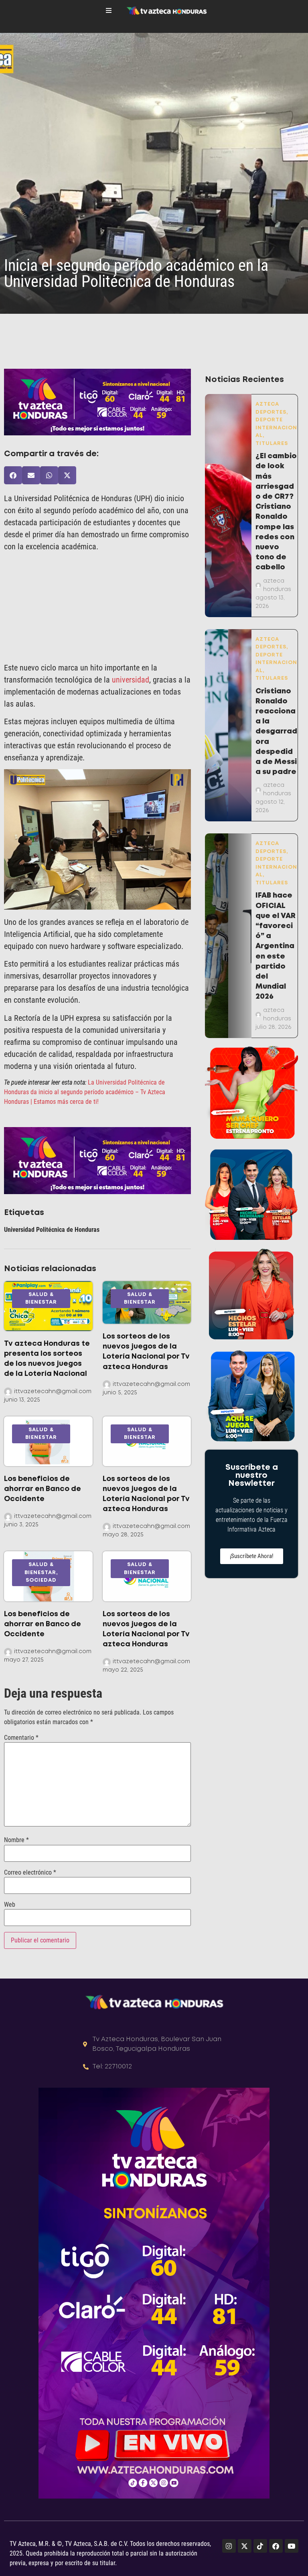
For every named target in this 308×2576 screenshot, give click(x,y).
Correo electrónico (30, 1873)
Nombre (16, 1840)
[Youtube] (292, 2546)
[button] (13, 475)
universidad (131, 680)
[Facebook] (276, 2546)
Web (10, 1905)
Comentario (21, 1738)
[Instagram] (229, 2546)
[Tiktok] (260, 2546)
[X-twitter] (245, 2546)
